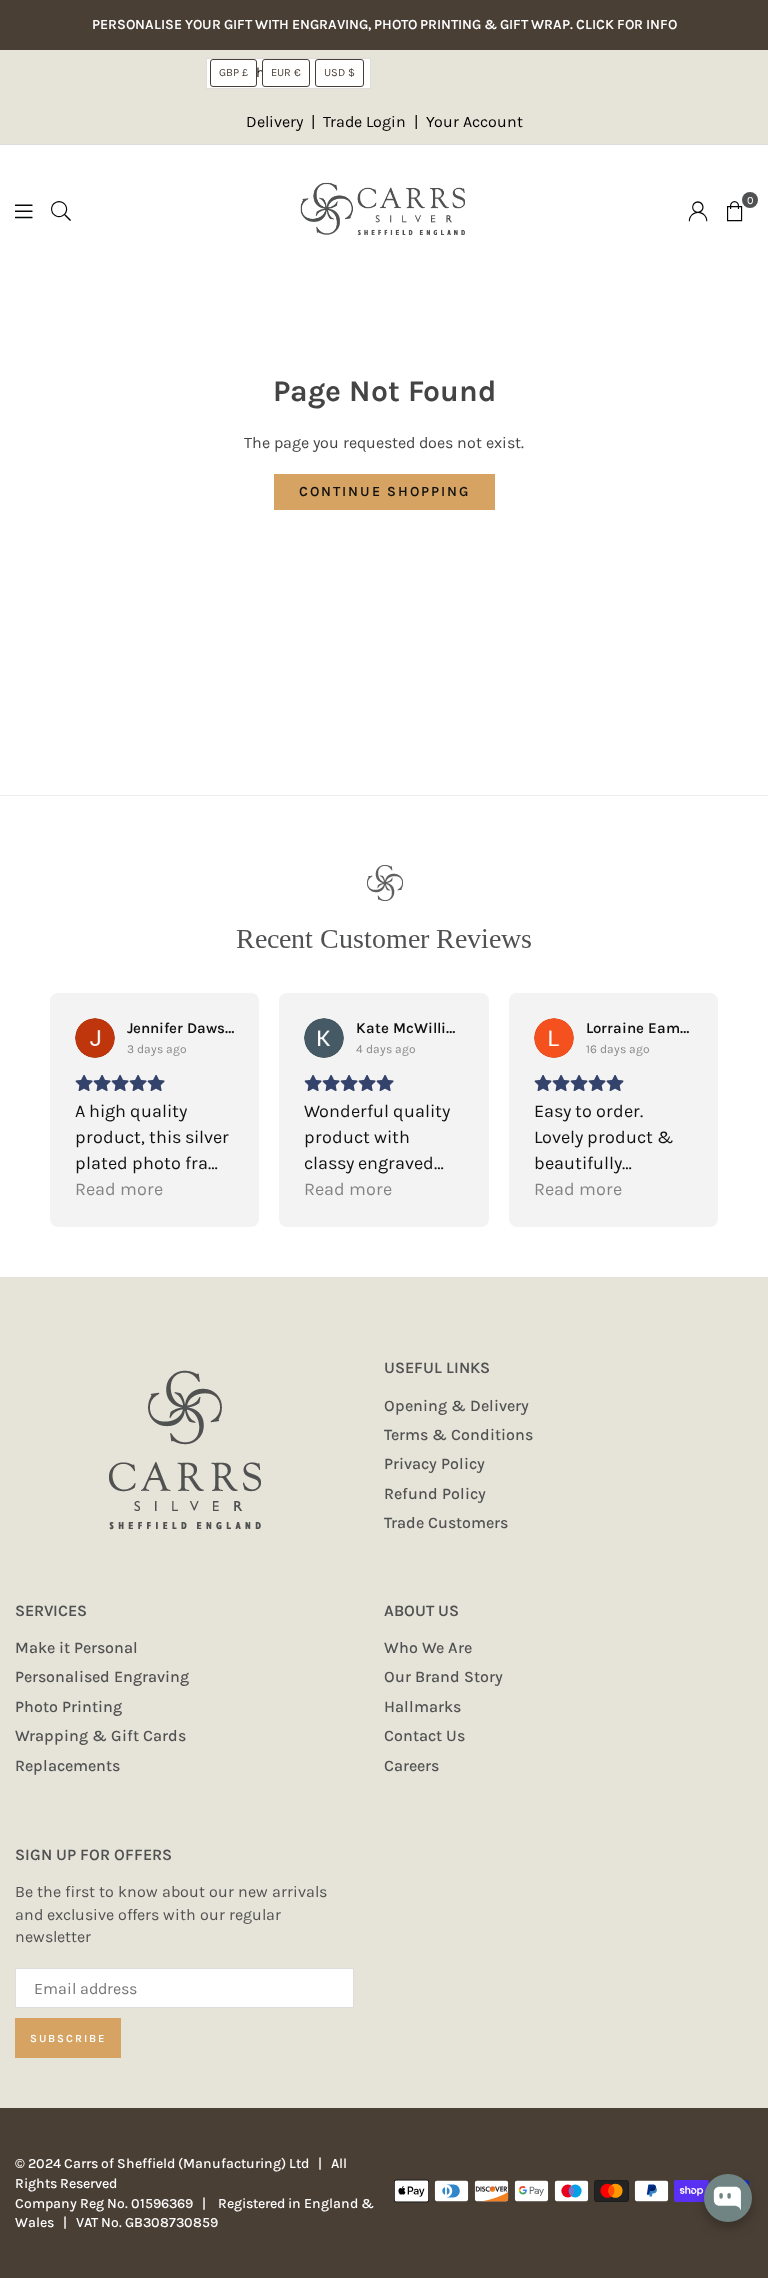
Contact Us (424, 1735)
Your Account (474, 121)
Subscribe (68, 2038)
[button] (735, 210)
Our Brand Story (443, 1676)
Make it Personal (76, 1647)
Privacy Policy (434, 1463)
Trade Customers (446, 1522)
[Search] (61, 209)
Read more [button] (119, 1189)
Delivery (274, 121)
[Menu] (24, 209)
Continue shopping (384, 491)
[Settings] (698, 210)
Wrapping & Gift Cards (100, 1735)
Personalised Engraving (102, 1676)
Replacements (67, 1765)
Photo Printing (68, 1706)
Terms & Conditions (458, 1434)
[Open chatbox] (728, 2211)
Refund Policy (435, 1493)
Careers (411, 1765)
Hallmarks (422, 1706)
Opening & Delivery (456, 1405)
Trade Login (366, 121)
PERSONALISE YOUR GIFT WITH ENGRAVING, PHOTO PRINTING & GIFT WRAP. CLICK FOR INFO (384, 25)
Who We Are (428, 1647)
